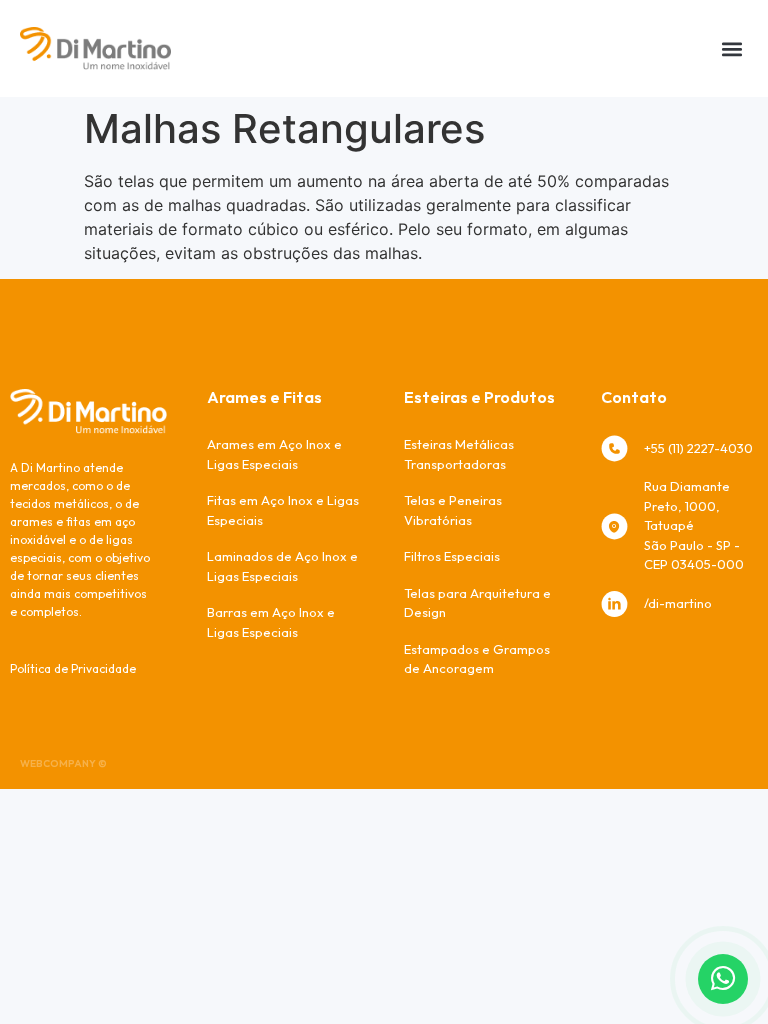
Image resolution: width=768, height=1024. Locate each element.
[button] (731, 48)
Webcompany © (63, 763)
